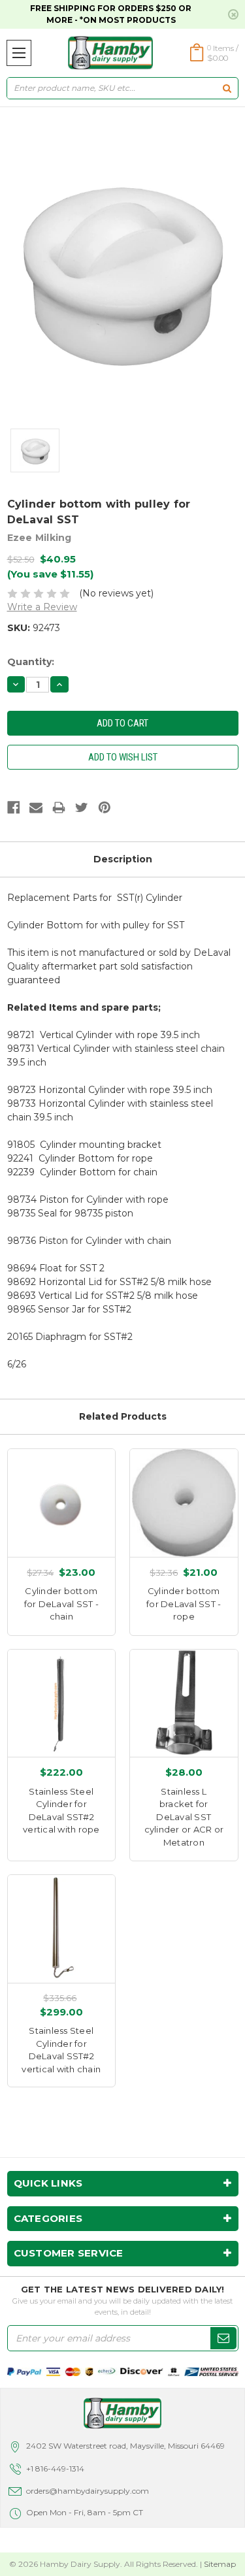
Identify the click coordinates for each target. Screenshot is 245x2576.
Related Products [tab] (123, 1416)
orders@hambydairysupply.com (88, 2491)
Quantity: (31, 662)
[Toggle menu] (19, 53)
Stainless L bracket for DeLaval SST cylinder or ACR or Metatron (184, 1817)
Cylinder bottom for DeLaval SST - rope (184, 1604)
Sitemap (220, 2564)
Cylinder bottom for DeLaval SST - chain (61, 1604)
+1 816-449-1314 (55, 2469)
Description (123, 859)
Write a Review (42, 607)
